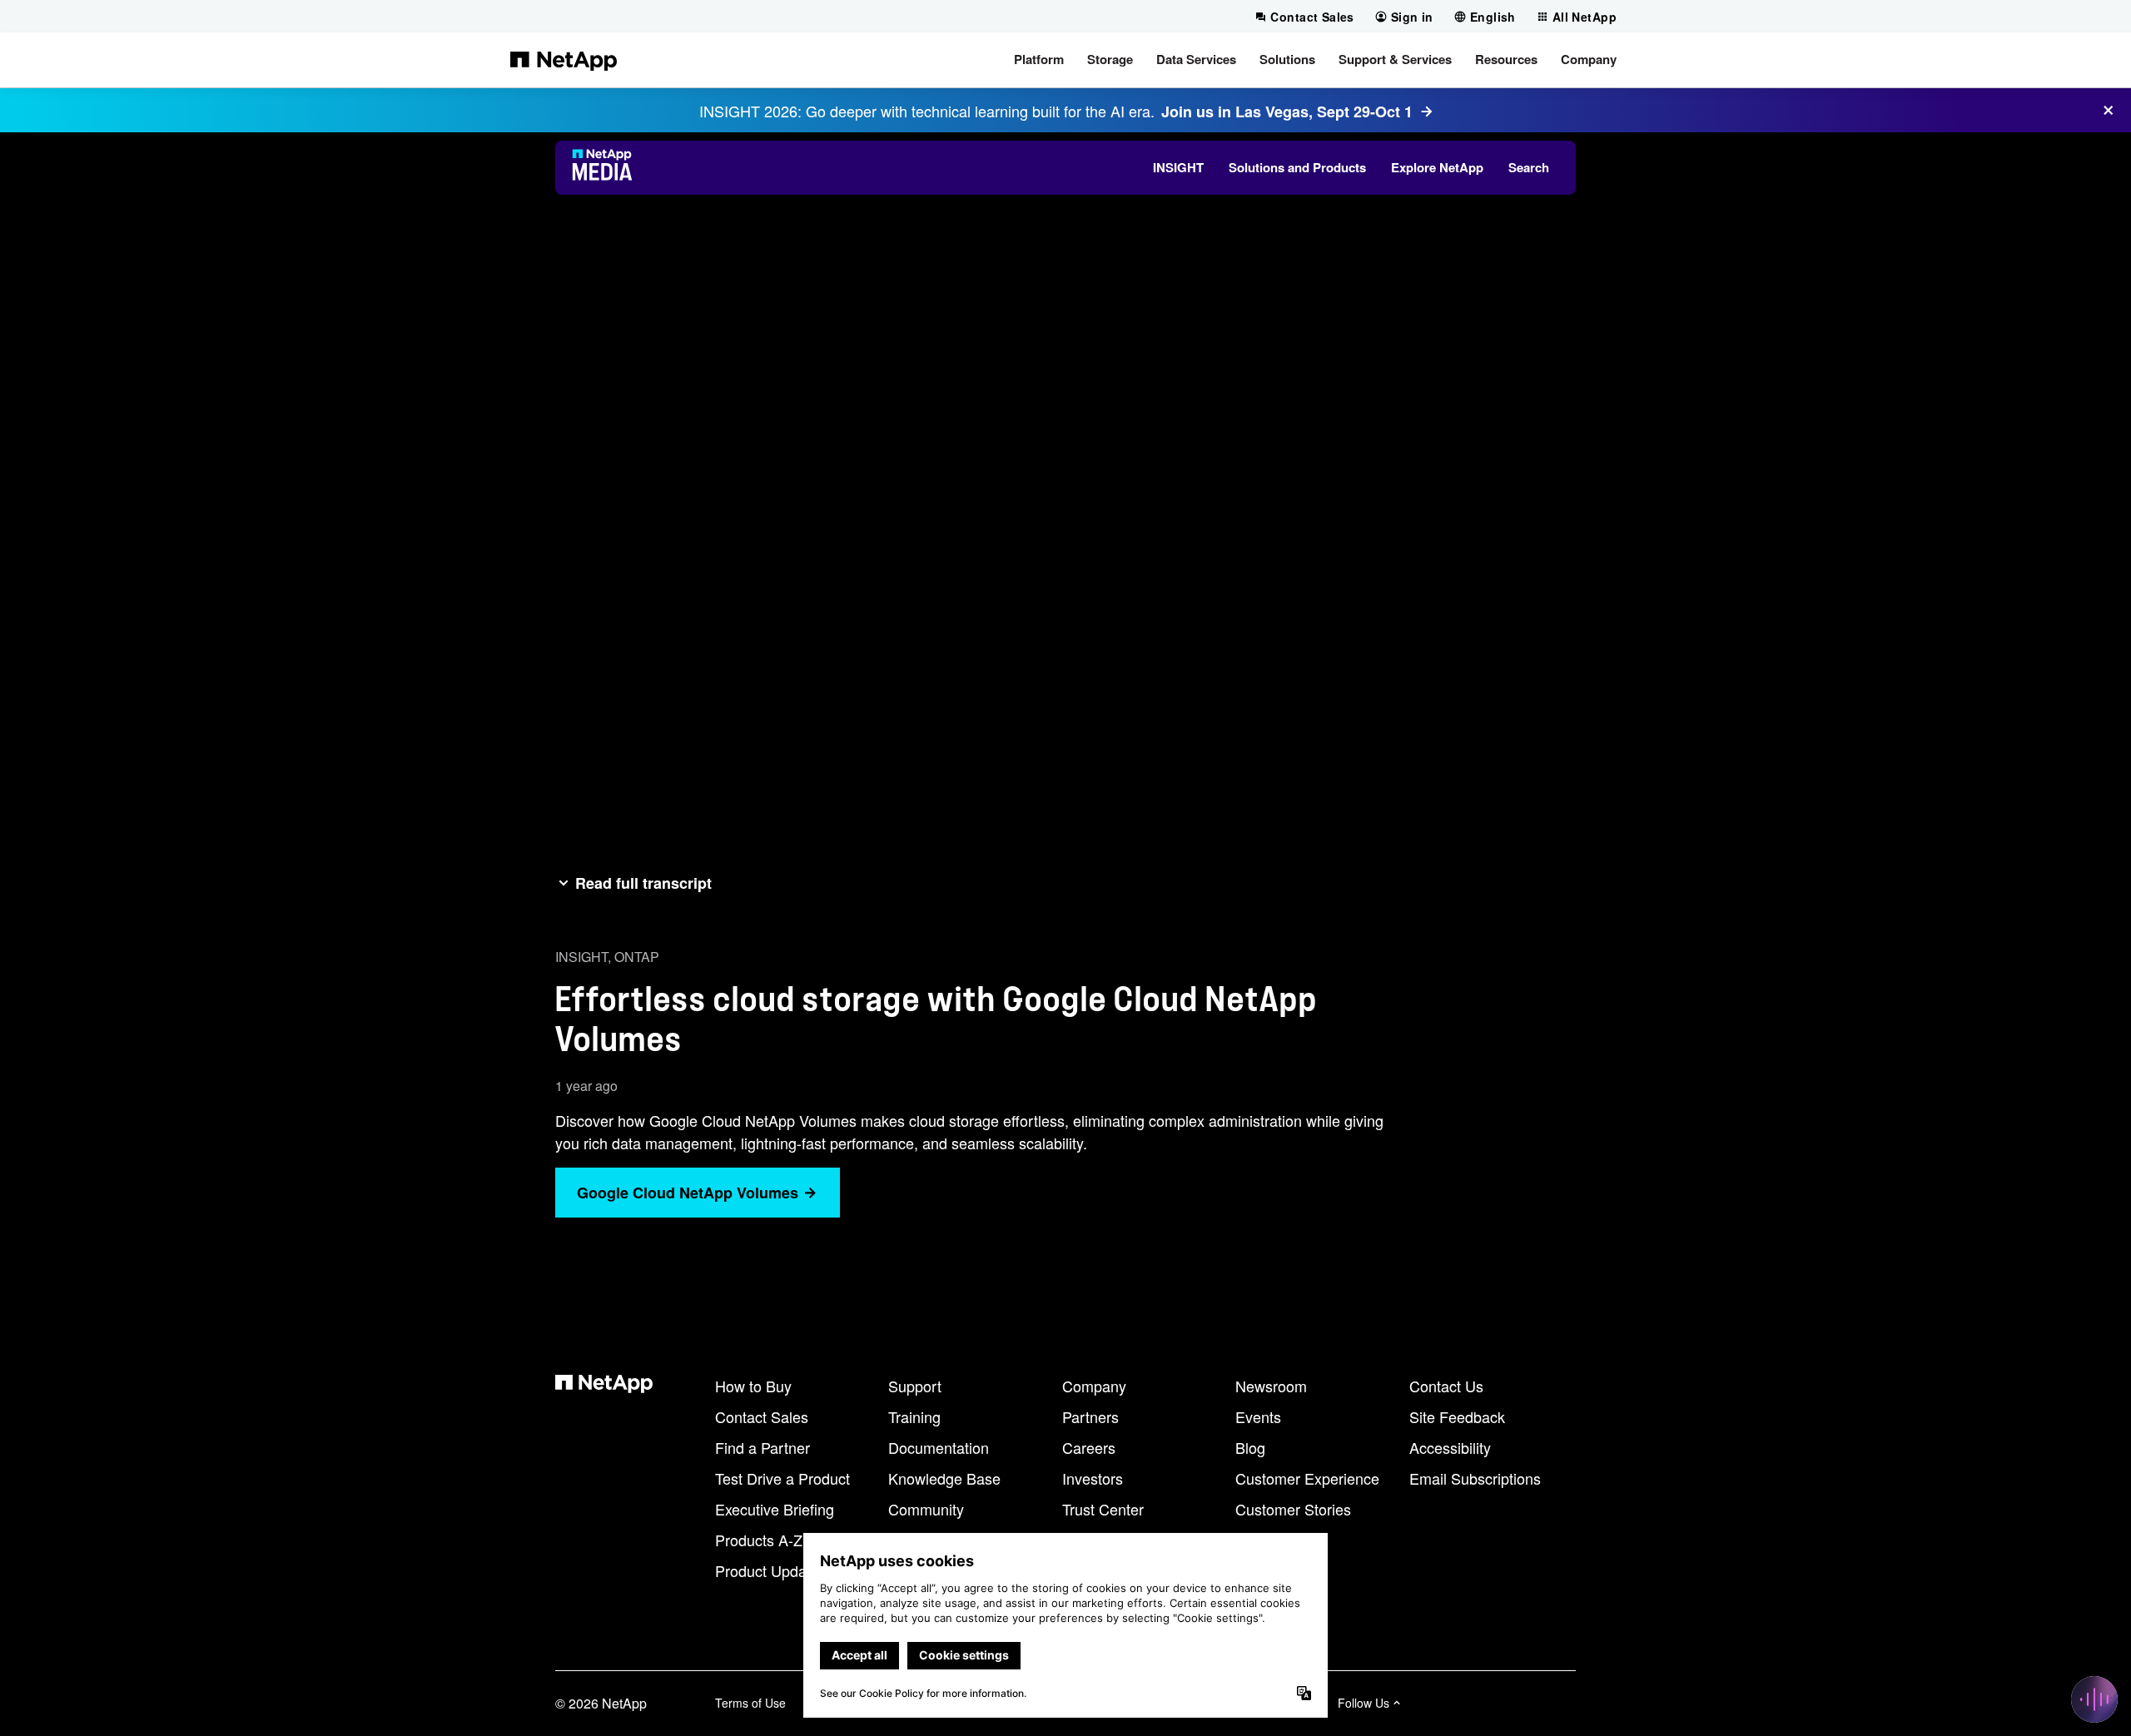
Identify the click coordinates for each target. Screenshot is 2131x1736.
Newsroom (1271, 1386)
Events (1258, 1416)
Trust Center (1103, 1509)
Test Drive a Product (782, 1478)
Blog (1250, 1447)
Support (915, 1386)
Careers (1089, 1447)
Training (914, 1416)
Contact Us (1446, 1386)
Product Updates (771, 1570)
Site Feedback (1457, 1416)
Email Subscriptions (1475, 1478)
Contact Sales (762, 1416)
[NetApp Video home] (607, 167)
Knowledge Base (944, 1478)
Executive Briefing (775, 1509)
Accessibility (1450, 1447)
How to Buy (753, 1386)
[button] (1039, 60)
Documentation (939, 1447)
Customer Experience (1307, 1478)
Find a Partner (762, 1447)
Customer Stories (1293, 1509)
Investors (1093, 1478)
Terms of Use (750, 1703)
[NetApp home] (564, 60)
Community (926, 1509)
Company (1094, 1386)
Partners (1090, 1416)
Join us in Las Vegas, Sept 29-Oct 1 (1287, 112)
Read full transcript (643, 883)
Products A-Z (759, 1540)
